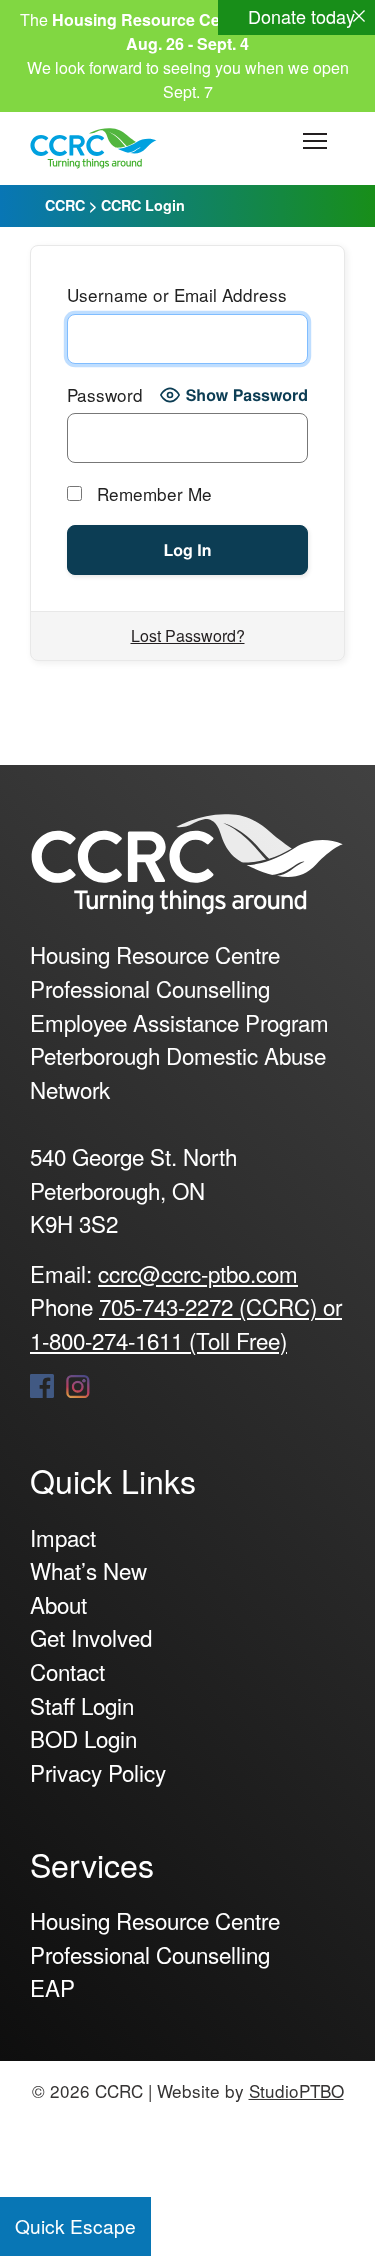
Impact (63, 1537)
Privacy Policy (98, 1772)
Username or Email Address (177, 294)
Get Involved (91, 1637)
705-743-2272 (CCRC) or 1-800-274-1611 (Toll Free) (186, 1323)
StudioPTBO (296, 2090)
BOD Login (83, 1738)
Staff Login (82, 1705)
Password (105, 394)
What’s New (88, 1570)
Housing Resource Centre (155, 1920)
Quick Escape (75, 2225)
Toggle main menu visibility (315, 139)
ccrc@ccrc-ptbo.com (198, 1273)
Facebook (42, 1386)
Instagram (78, 1386)
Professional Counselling (150, 1954)
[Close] (359, 16)
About (58, 1604)
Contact (67, 1671)
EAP (52, 1987)
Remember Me (152, 493)
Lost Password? (188, 635)
